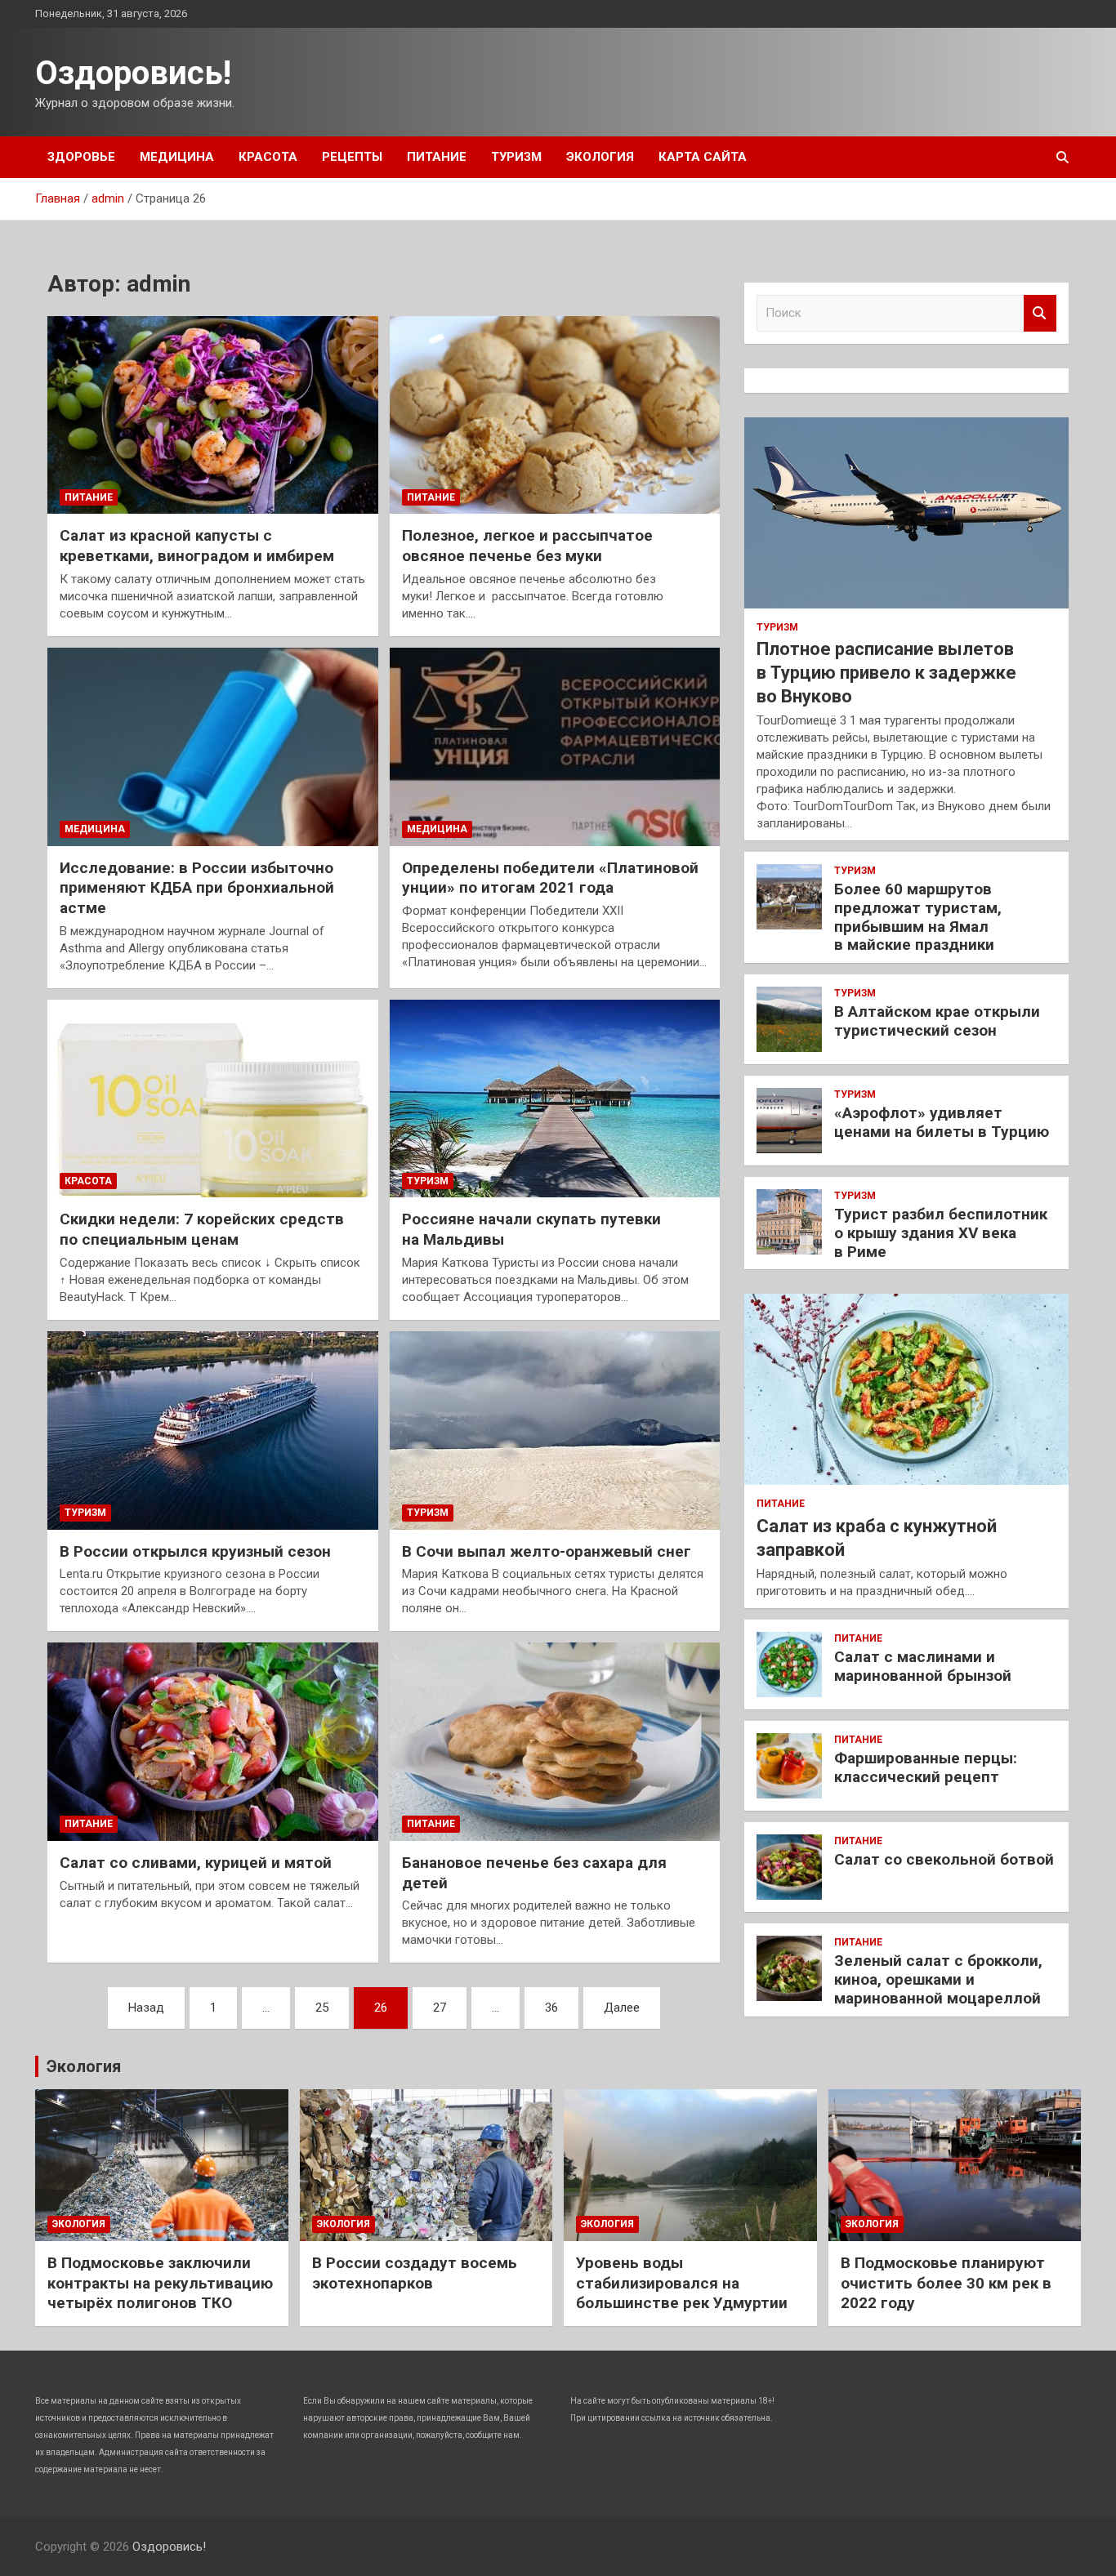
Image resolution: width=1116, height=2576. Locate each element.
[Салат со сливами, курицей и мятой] (213, 1741)
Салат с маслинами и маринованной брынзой (923, 1666)
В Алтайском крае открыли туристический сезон (937, 1021)
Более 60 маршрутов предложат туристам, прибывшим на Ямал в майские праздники (918, 917)
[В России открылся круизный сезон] (213, 1430)
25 (322, 2008)
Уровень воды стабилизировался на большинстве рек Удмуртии (682, 2283)
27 (440, 2008)
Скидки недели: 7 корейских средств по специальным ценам (202, 1229)
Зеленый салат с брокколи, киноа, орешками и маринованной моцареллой (938, 1979)
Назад (146, 2008)
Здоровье (81, 157)
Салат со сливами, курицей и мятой (196, 1863)
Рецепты (352, 157)
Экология (600, 157)
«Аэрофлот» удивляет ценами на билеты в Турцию (942, 1122)
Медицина (177, 157)
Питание (437, 157)
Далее (622, 2008)
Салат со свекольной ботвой (944, 1859)
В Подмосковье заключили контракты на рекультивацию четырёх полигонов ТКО (160, 2283)
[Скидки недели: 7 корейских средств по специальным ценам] (213, 1099)
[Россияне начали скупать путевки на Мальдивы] (554, 1099)
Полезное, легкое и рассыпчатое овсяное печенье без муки (527, 546)
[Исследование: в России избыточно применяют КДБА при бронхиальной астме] (213, 747)
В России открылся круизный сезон (195, 1551)
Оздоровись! (133, 73)
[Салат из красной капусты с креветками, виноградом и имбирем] (213, 415)
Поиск (1040, 313)
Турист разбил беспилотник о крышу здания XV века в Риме (941, 1233)
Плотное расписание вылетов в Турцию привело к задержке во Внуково (886, 672)
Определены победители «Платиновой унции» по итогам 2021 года (550, 878)
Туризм (516, 157)
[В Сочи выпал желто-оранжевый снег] (554, 1430)
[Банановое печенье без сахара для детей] (554, 1741)
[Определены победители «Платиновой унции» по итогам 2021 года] (554, 747)
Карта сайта (703, 157)
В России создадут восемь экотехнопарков (415, 2273)
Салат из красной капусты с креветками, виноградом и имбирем (197, 546)
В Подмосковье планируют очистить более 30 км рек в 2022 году (946, 2283)
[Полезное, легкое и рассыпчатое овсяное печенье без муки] (554, 415)
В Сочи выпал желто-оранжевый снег (547, 1551)
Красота (268, 157)
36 (551, 2008)
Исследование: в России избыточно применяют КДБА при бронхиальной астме (197, 888)
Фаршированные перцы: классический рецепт (926, 1767)
